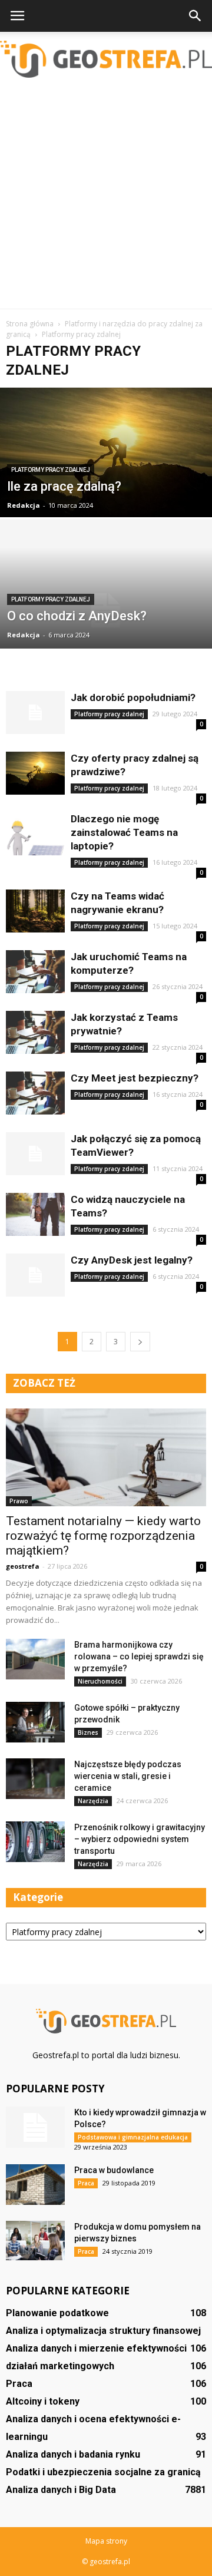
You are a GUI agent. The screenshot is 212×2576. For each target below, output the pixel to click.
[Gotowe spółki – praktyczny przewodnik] (35, 1722)
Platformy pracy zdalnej (51, 470)
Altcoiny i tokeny (43, 2401)
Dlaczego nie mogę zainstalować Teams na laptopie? (124, 832)
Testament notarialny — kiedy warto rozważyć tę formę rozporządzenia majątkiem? (103, 1536)
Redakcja (24, 505)
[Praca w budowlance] (35, 2185)
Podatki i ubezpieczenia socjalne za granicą (103, 2472)
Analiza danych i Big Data (61, 2490)
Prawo (19, 1501)
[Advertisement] (106, 197)
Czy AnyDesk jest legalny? (132, 1260)
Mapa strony (106, 2541)
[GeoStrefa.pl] (106, 59)
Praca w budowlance (114, 2170)
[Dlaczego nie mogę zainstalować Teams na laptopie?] (35, 834)
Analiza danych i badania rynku (73, 2454)
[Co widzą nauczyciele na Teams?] (35, 1214)
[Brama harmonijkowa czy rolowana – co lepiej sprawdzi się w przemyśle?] (35, 1659)
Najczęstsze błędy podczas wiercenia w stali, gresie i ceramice (128, 1776)
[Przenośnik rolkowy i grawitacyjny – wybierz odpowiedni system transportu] (35, 1842)
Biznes (88, 1732)
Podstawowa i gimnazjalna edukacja (133, 2137)
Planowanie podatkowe (57, 2313)
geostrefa (23, 1566)
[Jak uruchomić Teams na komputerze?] (35, 972)
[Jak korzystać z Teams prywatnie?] (35, 1032)
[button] (196, 16)
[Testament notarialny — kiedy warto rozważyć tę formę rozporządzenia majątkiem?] (106, 1457)
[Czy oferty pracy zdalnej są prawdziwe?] (35, 773)
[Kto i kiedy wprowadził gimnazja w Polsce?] (35, 2127)
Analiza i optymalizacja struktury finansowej (103, 2331)
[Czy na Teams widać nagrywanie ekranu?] (35, 911)
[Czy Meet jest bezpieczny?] (35, 1093)
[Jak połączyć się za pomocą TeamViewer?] (35, 1154)
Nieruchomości (100, 1681)
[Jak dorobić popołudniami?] (35, 712)
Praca (86, 2183)
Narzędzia (93, 1801)
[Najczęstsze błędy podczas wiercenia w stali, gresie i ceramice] (35, 1779)
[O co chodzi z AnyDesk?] (106, 611)
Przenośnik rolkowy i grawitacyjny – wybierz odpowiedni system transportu (140, 1839)
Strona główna (30, 324)
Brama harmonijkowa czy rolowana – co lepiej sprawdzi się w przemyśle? (139, 1656)
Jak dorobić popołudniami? (133, 697)
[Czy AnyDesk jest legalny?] (35, 1275)
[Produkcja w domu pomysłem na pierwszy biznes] (35, 2241)
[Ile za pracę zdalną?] (106, 466)
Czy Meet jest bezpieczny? (135, 1078)
